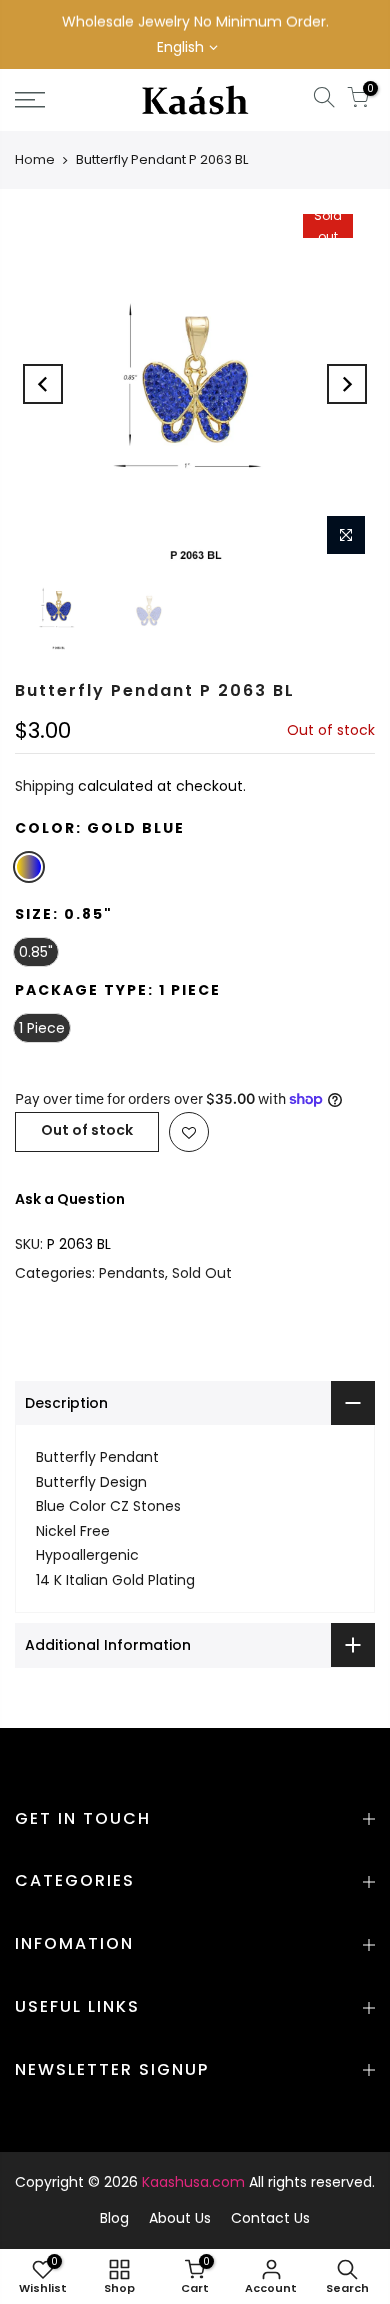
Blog (114, 2218)
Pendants (132, 1273)
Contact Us (270, 2218)
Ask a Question (70, 1199)
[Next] (347, 384)
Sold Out (202, 1273)
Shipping (44, 786)
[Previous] (43, 384)
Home (35, 159)
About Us (180, 2218)
